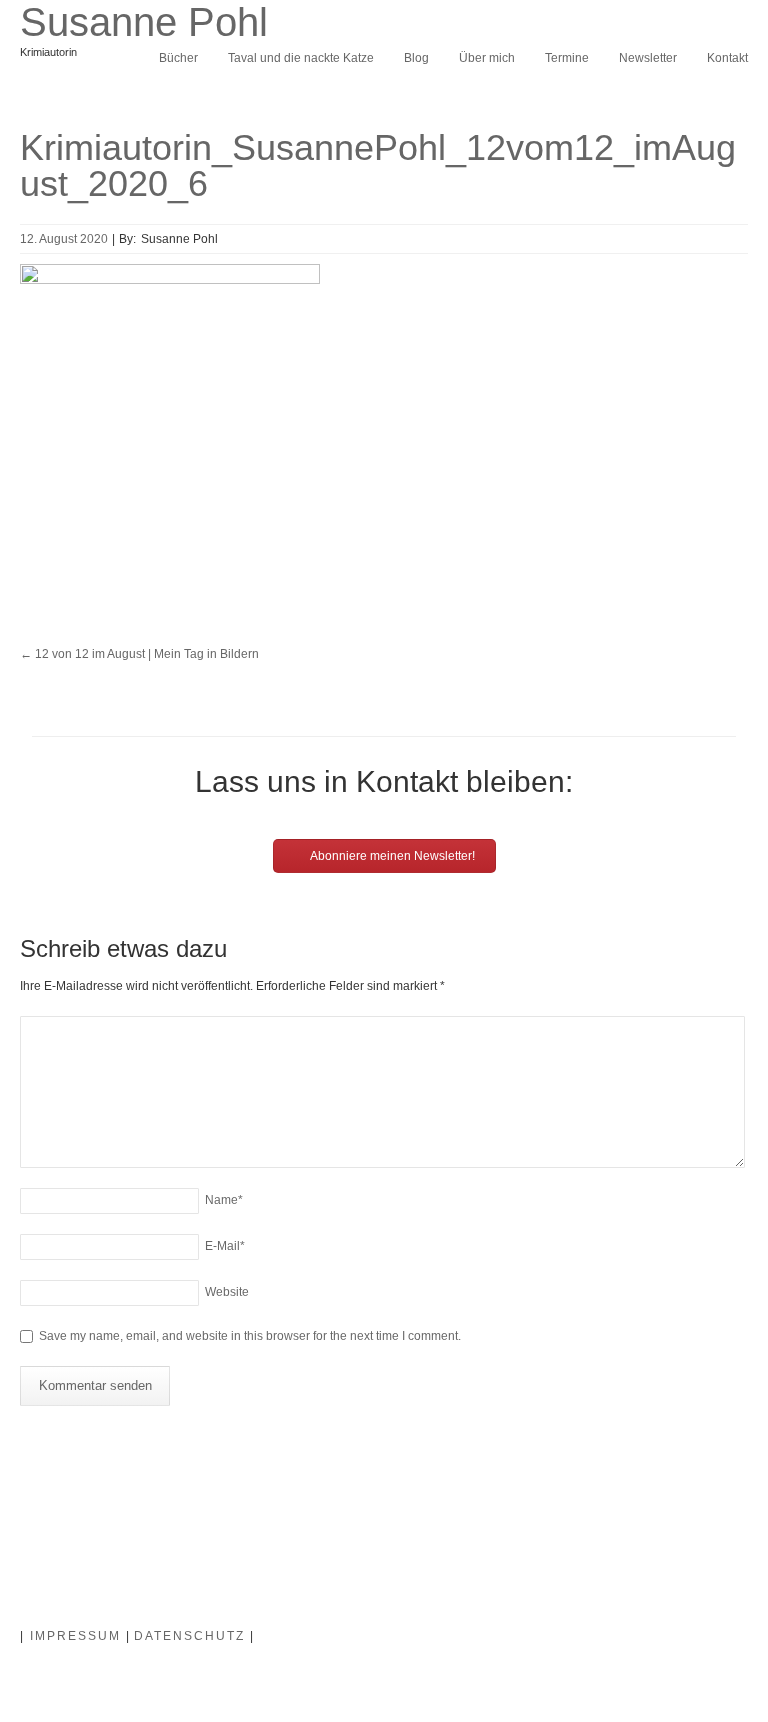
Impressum (75, 1636)
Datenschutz (189, 1636)
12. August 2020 (64, 239)
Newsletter (648, 58)
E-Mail (225, 1246)
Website (227, 1292)
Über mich (487, 58)
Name (224, 1200)
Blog (416, 58)
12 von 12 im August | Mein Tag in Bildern (139, 654)
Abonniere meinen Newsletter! (391, 856)
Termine (567, 58)
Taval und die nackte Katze (301, 58)
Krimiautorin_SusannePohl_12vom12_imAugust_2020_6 (378, 165)
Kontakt (727, 58)
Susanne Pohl (144, 22)
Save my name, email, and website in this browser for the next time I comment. (250, 1336)
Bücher (178, 58)
